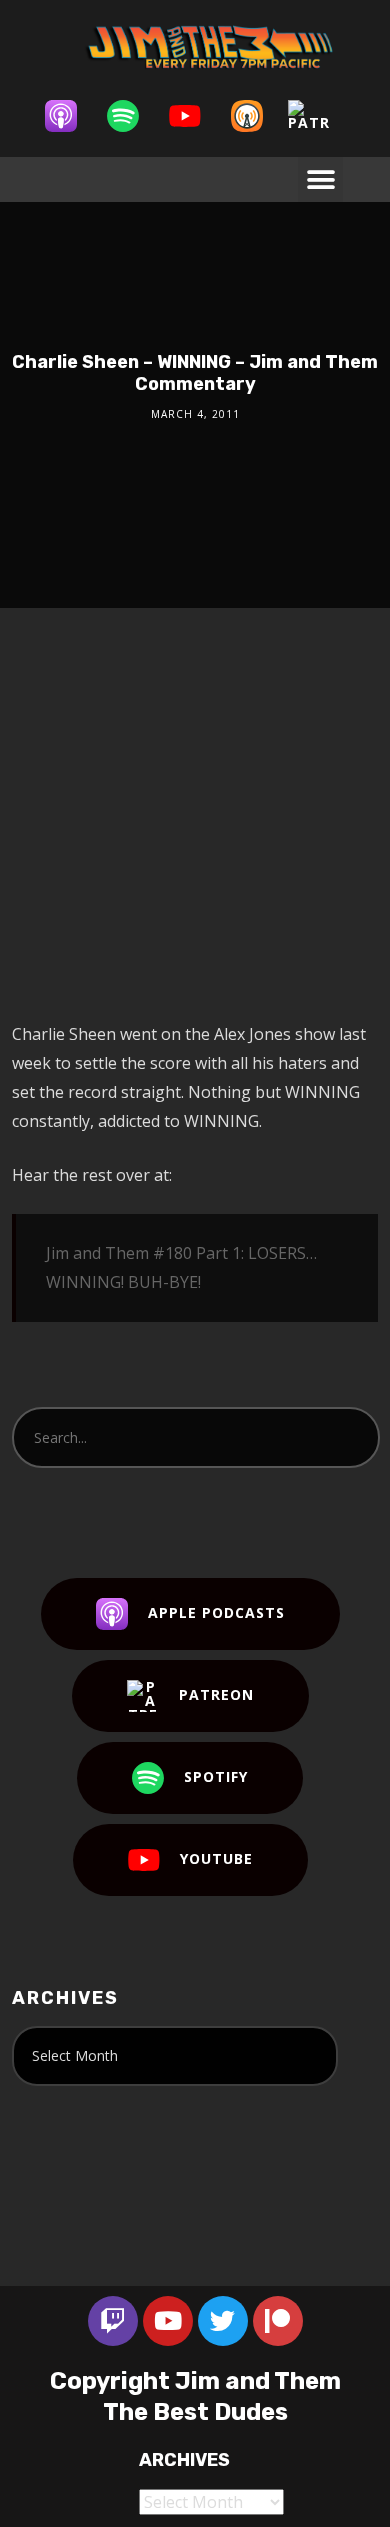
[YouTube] (195, 116)
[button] (320, 179)
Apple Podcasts (216, 1612)
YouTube (216, 1858)
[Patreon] (319, 116)
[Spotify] (133, 116)
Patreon (216, 1694)
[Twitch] (113, 2321)
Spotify (216, 1776)
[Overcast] (257, 116)
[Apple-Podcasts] (71, 116)
